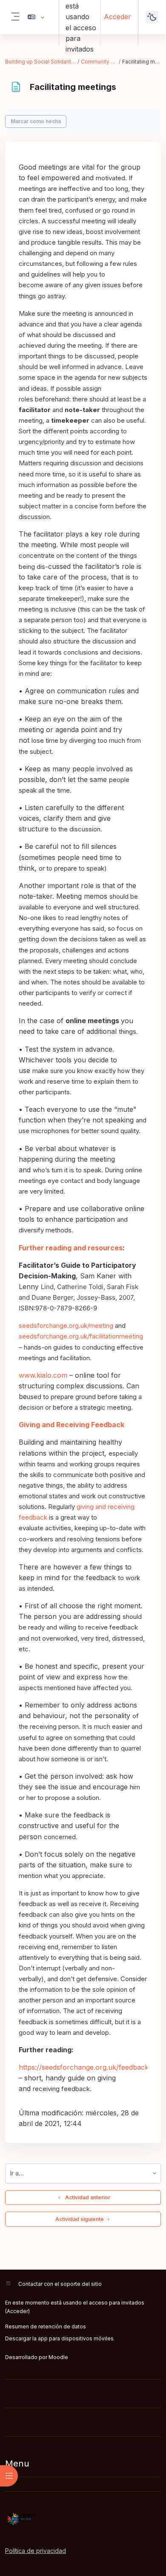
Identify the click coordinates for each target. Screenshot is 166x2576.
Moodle (58, 2357)
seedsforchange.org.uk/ (54, 1336)
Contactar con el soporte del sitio (60, 2284)
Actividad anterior (86, 2197)
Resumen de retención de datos (46, 2326)
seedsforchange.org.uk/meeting (66, 1326)
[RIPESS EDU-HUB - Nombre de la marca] (83, 2519)
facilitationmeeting (116, 1336)
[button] (36, 17)
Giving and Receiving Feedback (72, 1425)
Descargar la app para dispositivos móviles (59, 2338)
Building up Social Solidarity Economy (41, 62)
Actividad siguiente (80, 2219)
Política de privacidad (36, 2551)
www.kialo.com (43, 1375)
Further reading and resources (71, 1248)
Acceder (117, 17)
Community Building (99, 62)
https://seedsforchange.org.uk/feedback (84, 2067)
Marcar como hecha (36, 121)
